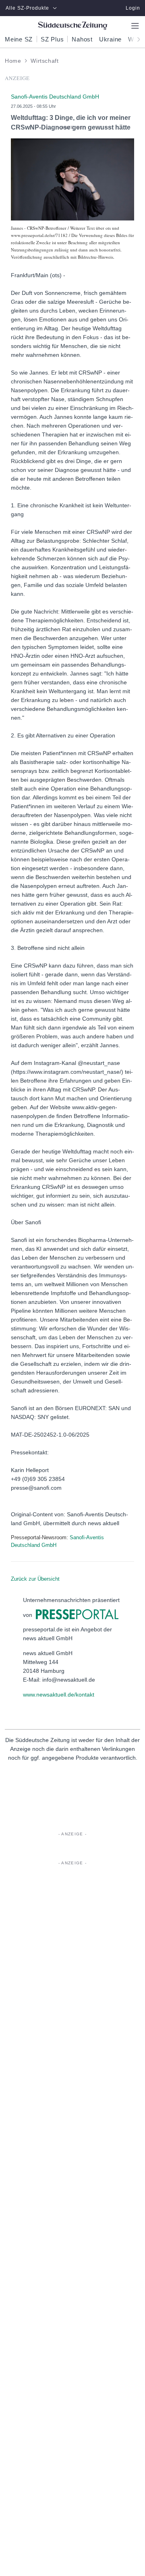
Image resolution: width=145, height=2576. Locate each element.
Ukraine (110, 39)
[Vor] (136, 39)
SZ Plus (52, 39)
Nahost (82, 39)
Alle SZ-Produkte (27, 8)
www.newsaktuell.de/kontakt (59, 1695)
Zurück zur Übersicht (35, 1579)
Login (133, 8)
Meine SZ (19, 39)
